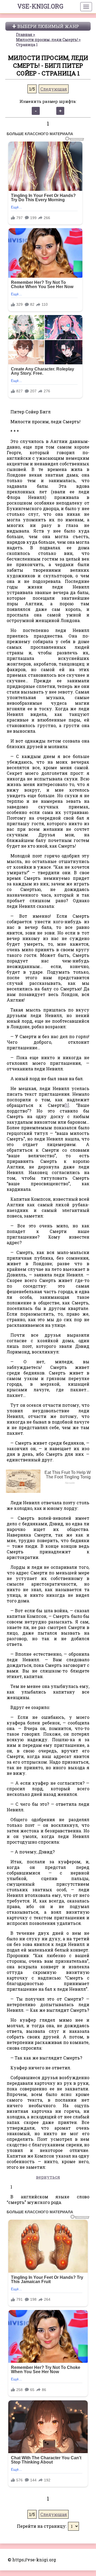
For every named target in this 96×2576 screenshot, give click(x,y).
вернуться (48, 2177)
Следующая (54, 89)
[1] (67, 1105)
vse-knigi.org (40, 6)
